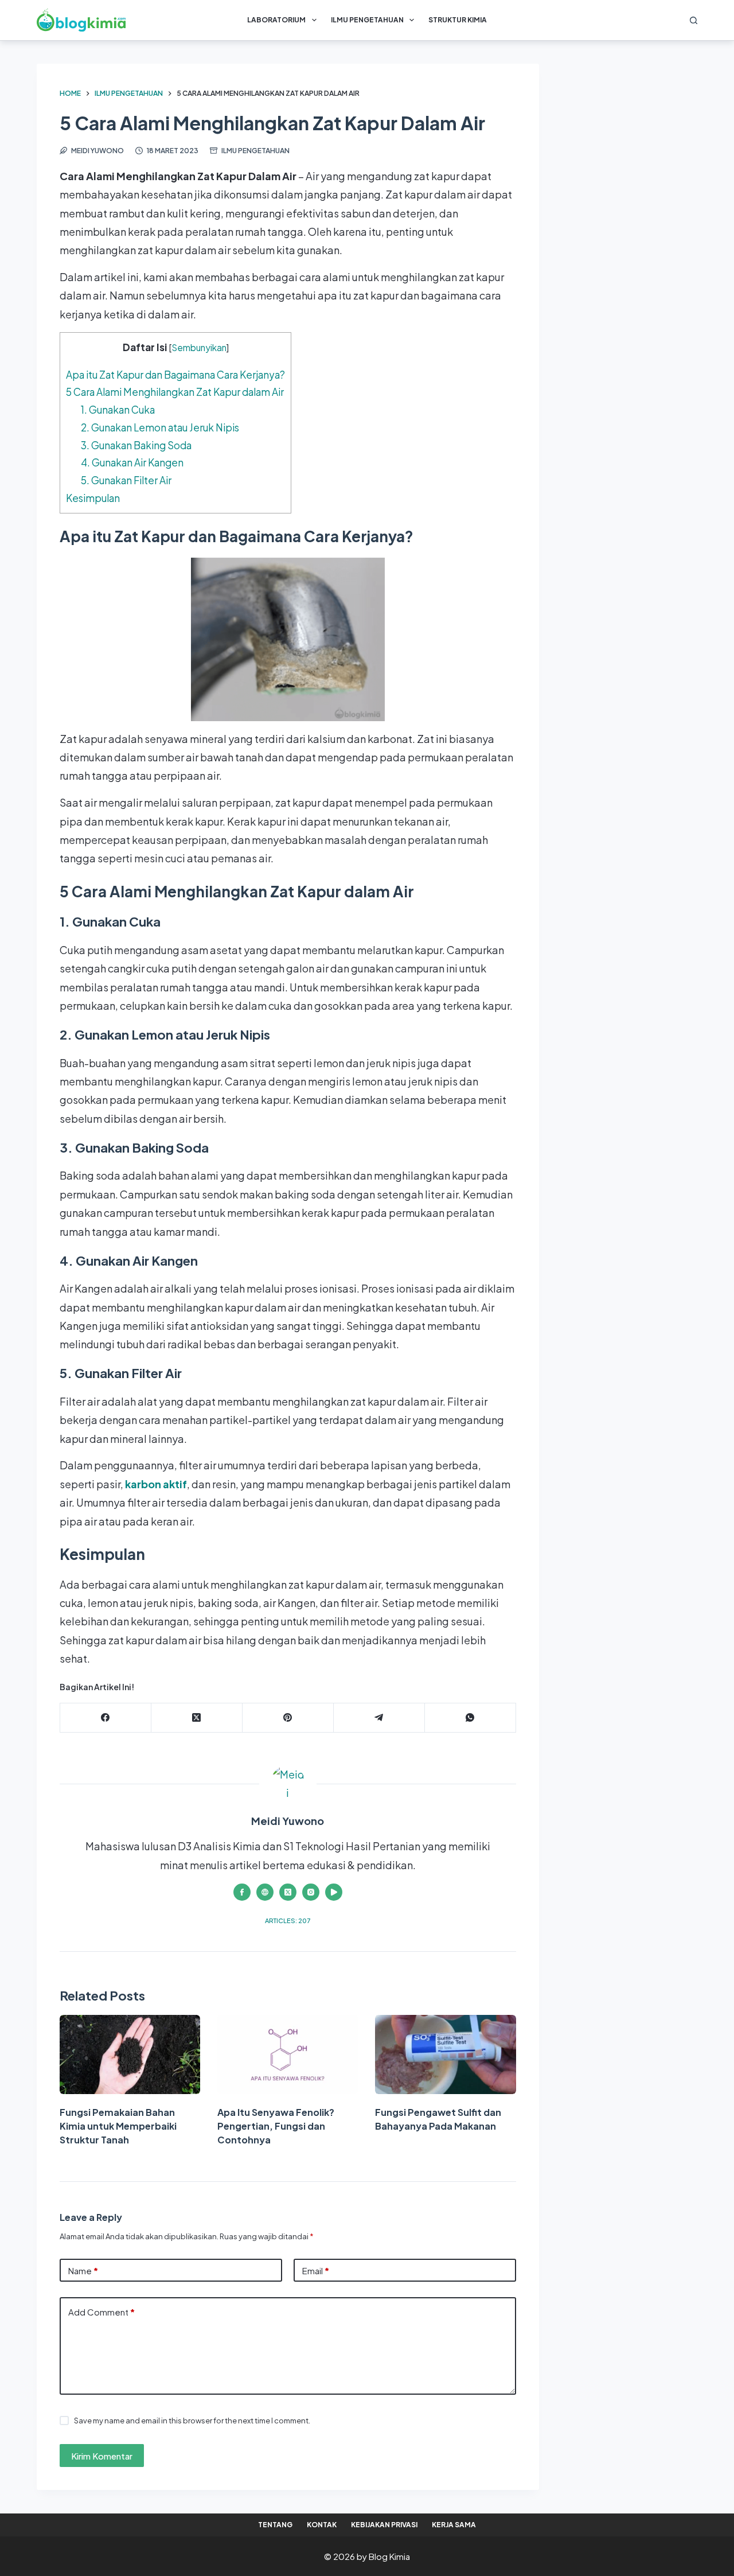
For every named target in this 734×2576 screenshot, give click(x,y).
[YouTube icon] (334, 1892)
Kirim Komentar (102, 2456)
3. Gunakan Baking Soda (136, 445)
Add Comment (101, 2312)
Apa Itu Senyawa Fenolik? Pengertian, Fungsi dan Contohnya (276, 2126)
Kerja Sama (454, 2525)
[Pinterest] (288, 1718)
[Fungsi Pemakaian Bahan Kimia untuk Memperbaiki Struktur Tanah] (130, 2054)
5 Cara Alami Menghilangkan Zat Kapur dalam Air (175, 392)
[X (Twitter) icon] (288, 1892)
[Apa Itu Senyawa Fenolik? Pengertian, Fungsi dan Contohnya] (288, 2054)
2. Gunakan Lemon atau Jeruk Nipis (160, 427)
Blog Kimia (389, 2556)
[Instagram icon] (311, 1892)
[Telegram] (379, 1718)
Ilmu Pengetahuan (367, 20)
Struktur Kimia (458, 20)
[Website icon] (265, 1892)
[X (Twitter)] (197, 1718)
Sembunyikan (199, 347)
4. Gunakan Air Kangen (132, 462)
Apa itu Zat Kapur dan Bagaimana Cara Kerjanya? (175, 375)
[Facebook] (106, 1718)
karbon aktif (156, 1484)
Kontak (322, 2525)
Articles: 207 (288, 1921)
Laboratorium (276, 20)
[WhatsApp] (471, 1718)
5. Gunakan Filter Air (126, 480)
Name (83, 2270)
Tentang (275, 2525)
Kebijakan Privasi (384, 2525)
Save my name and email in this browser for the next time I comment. (192, 2421)
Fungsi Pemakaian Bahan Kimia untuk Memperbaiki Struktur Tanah (118, 2126)
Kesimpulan (93, 498)
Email (316, 2270)
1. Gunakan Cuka (118, 410)
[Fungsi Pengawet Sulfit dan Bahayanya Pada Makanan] (445, 2054)
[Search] (694, 20)
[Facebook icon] (242, 1892)
